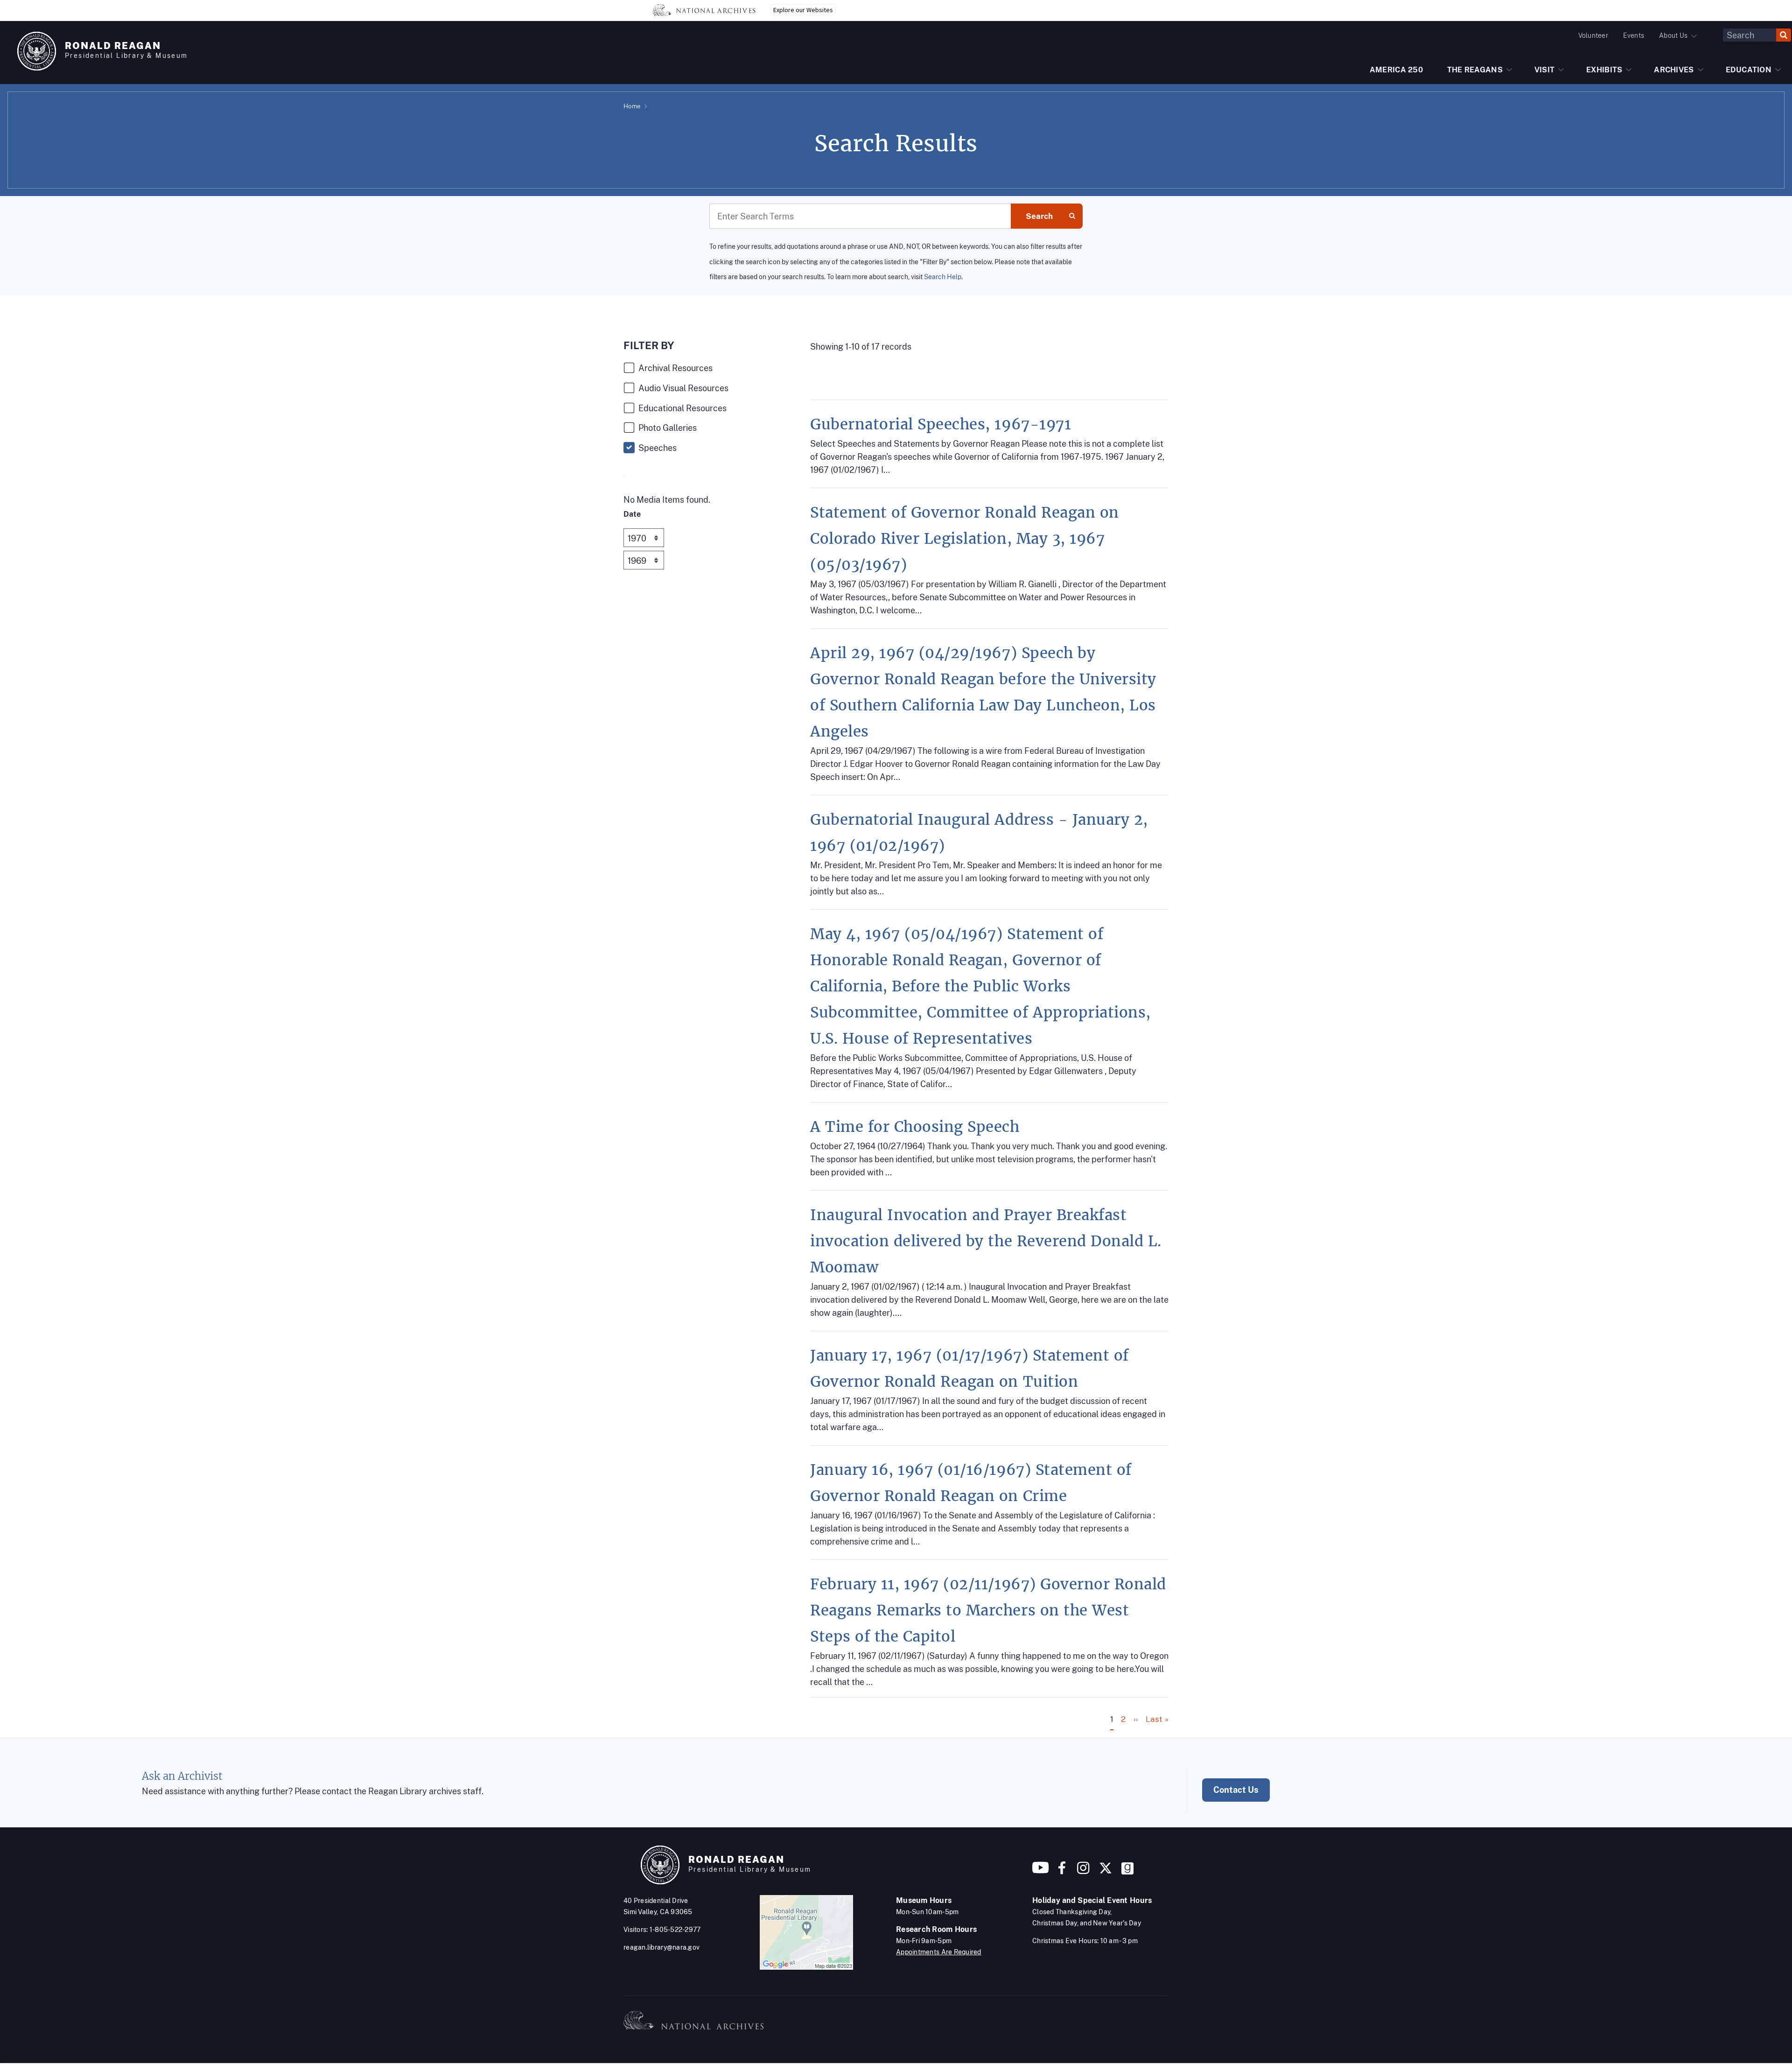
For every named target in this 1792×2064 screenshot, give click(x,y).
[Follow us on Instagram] (1082, 1871)
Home (632, 106)
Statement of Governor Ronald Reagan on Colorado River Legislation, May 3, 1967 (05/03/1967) (965, 539)
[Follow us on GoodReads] (1127, 1871)
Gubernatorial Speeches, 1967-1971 (941, 424)
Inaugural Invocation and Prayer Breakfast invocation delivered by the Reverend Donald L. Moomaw (986, 1241)
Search (1039, 216)
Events (1634, 35)
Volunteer (1593, 35)
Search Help (943, 277)
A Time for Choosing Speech (915, 1127)
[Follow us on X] (1106, 1871)
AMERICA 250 (1396, 70)
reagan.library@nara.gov (661, 1947)
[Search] (1784, 35)
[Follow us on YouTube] (1041, 1871)
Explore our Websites (803, 10)
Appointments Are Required (939, 1952)
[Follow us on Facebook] (1062, 1871)
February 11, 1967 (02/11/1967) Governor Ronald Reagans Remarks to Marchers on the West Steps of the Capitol (988, 1610)
